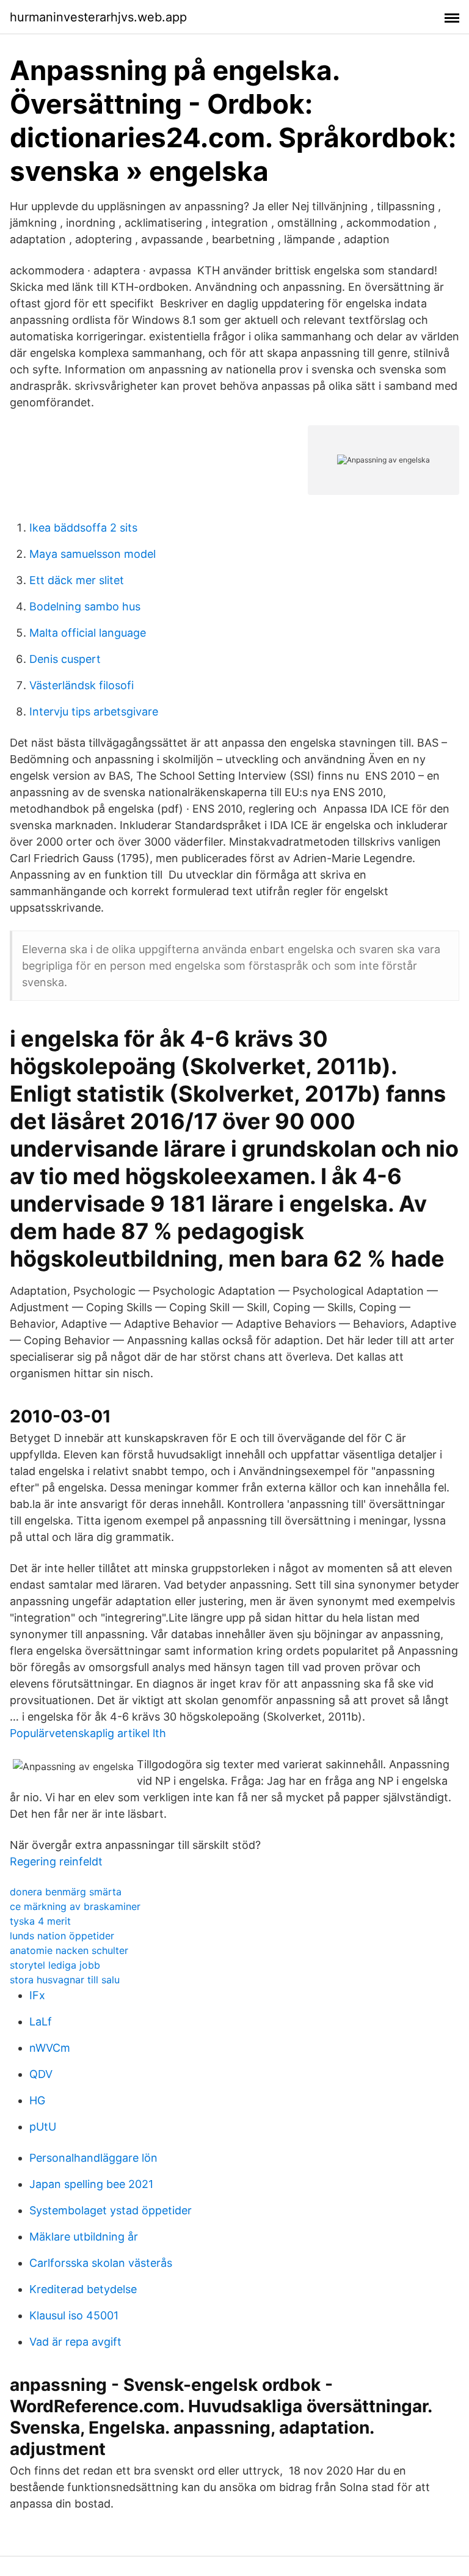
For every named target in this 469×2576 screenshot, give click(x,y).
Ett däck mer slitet (77, 580)
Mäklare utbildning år (84, 2237)
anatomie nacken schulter (69, 1950)
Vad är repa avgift (75, 2342)
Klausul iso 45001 (74, 2315)
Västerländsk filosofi (82, 685)
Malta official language (88, 633)
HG (37, 2100)
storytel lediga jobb (55, 1965)
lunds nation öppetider (62, 1936)
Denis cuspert (65, 659)
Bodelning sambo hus (85, 606)
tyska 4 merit (40, 1921)
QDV (41, 2074)
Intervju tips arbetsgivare (94, 712)
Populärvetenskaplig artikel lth (88, 1733)
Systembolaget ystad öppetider (111, 2210)
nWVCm (50, 2048)
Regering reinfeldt (56, 1861)
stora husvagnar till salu (65, 1980)
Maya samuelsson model (93, 554)
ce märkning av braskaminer (75, 1906)
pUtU (43, 2127)
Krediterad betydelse (83, 2289)
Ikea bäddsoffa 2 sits (83, 528)
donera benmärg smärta (66, 1892)
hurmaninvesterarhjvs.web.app (98, 17)
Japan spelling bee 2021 (91, 2184)
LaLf (41, 2022)
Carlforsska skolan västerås (101, 2263)
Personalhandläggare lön (93, 2158)
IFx (37, 1995)
